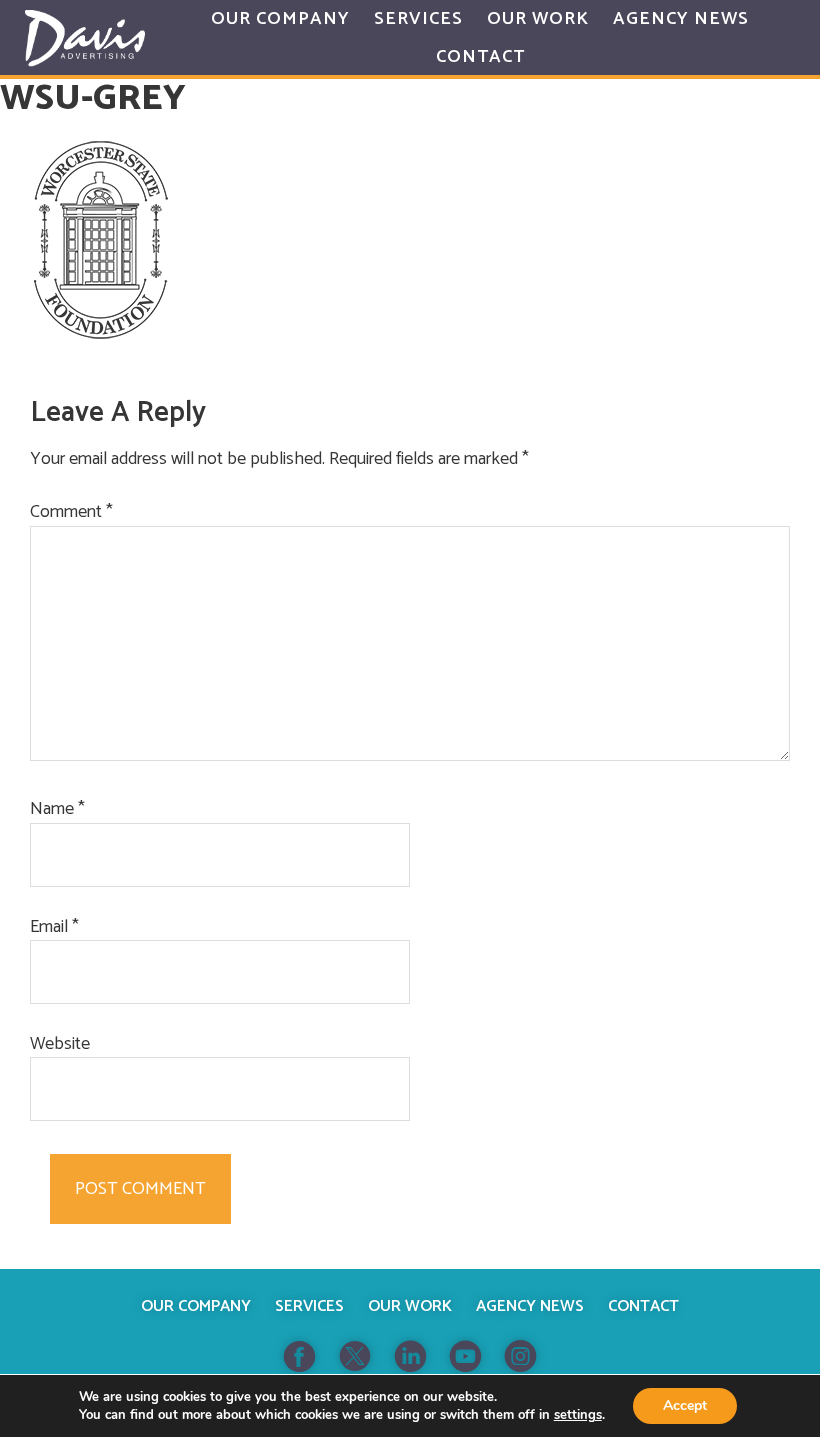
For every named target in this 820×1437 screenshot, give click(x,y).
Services (309, 1306)
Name (57, 809)
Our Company (196, 1306)
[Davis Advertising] (85, 38)
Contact (643, 1306)
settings (578, 1415)
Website (60, 1044)
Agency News (530, 1306)
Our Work (410, 1306)
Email (54, 927)
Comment (71, 512)
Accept (685, 1405)
